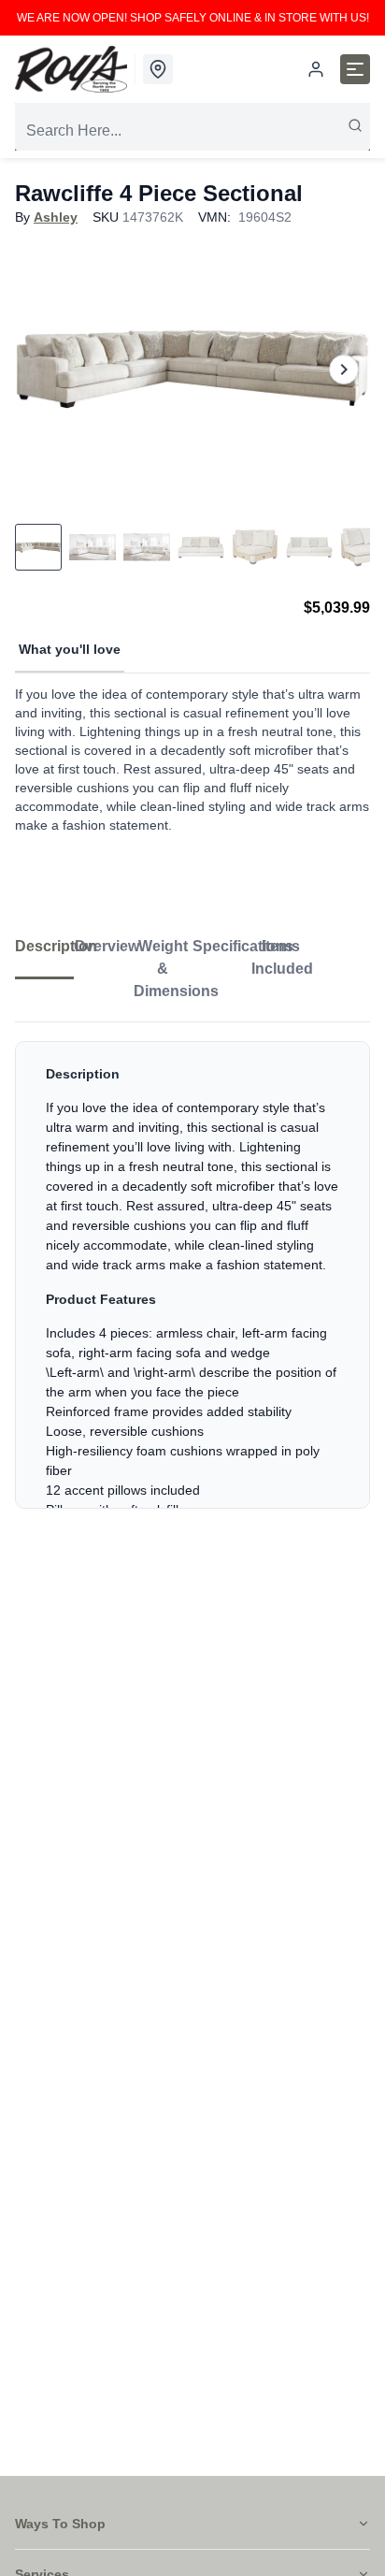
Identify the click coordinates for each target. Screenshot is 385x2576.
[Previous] (41, 369)
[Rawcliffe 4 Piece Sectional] (192, 369)
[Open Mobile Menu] (355, 69)
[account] (316, 69)
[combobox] (192, 131)
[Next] (344, 369)
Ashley (56, 217)
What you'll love (70, 649)
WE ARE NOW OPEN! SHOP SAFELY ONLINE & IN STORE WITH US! (193, 18)
